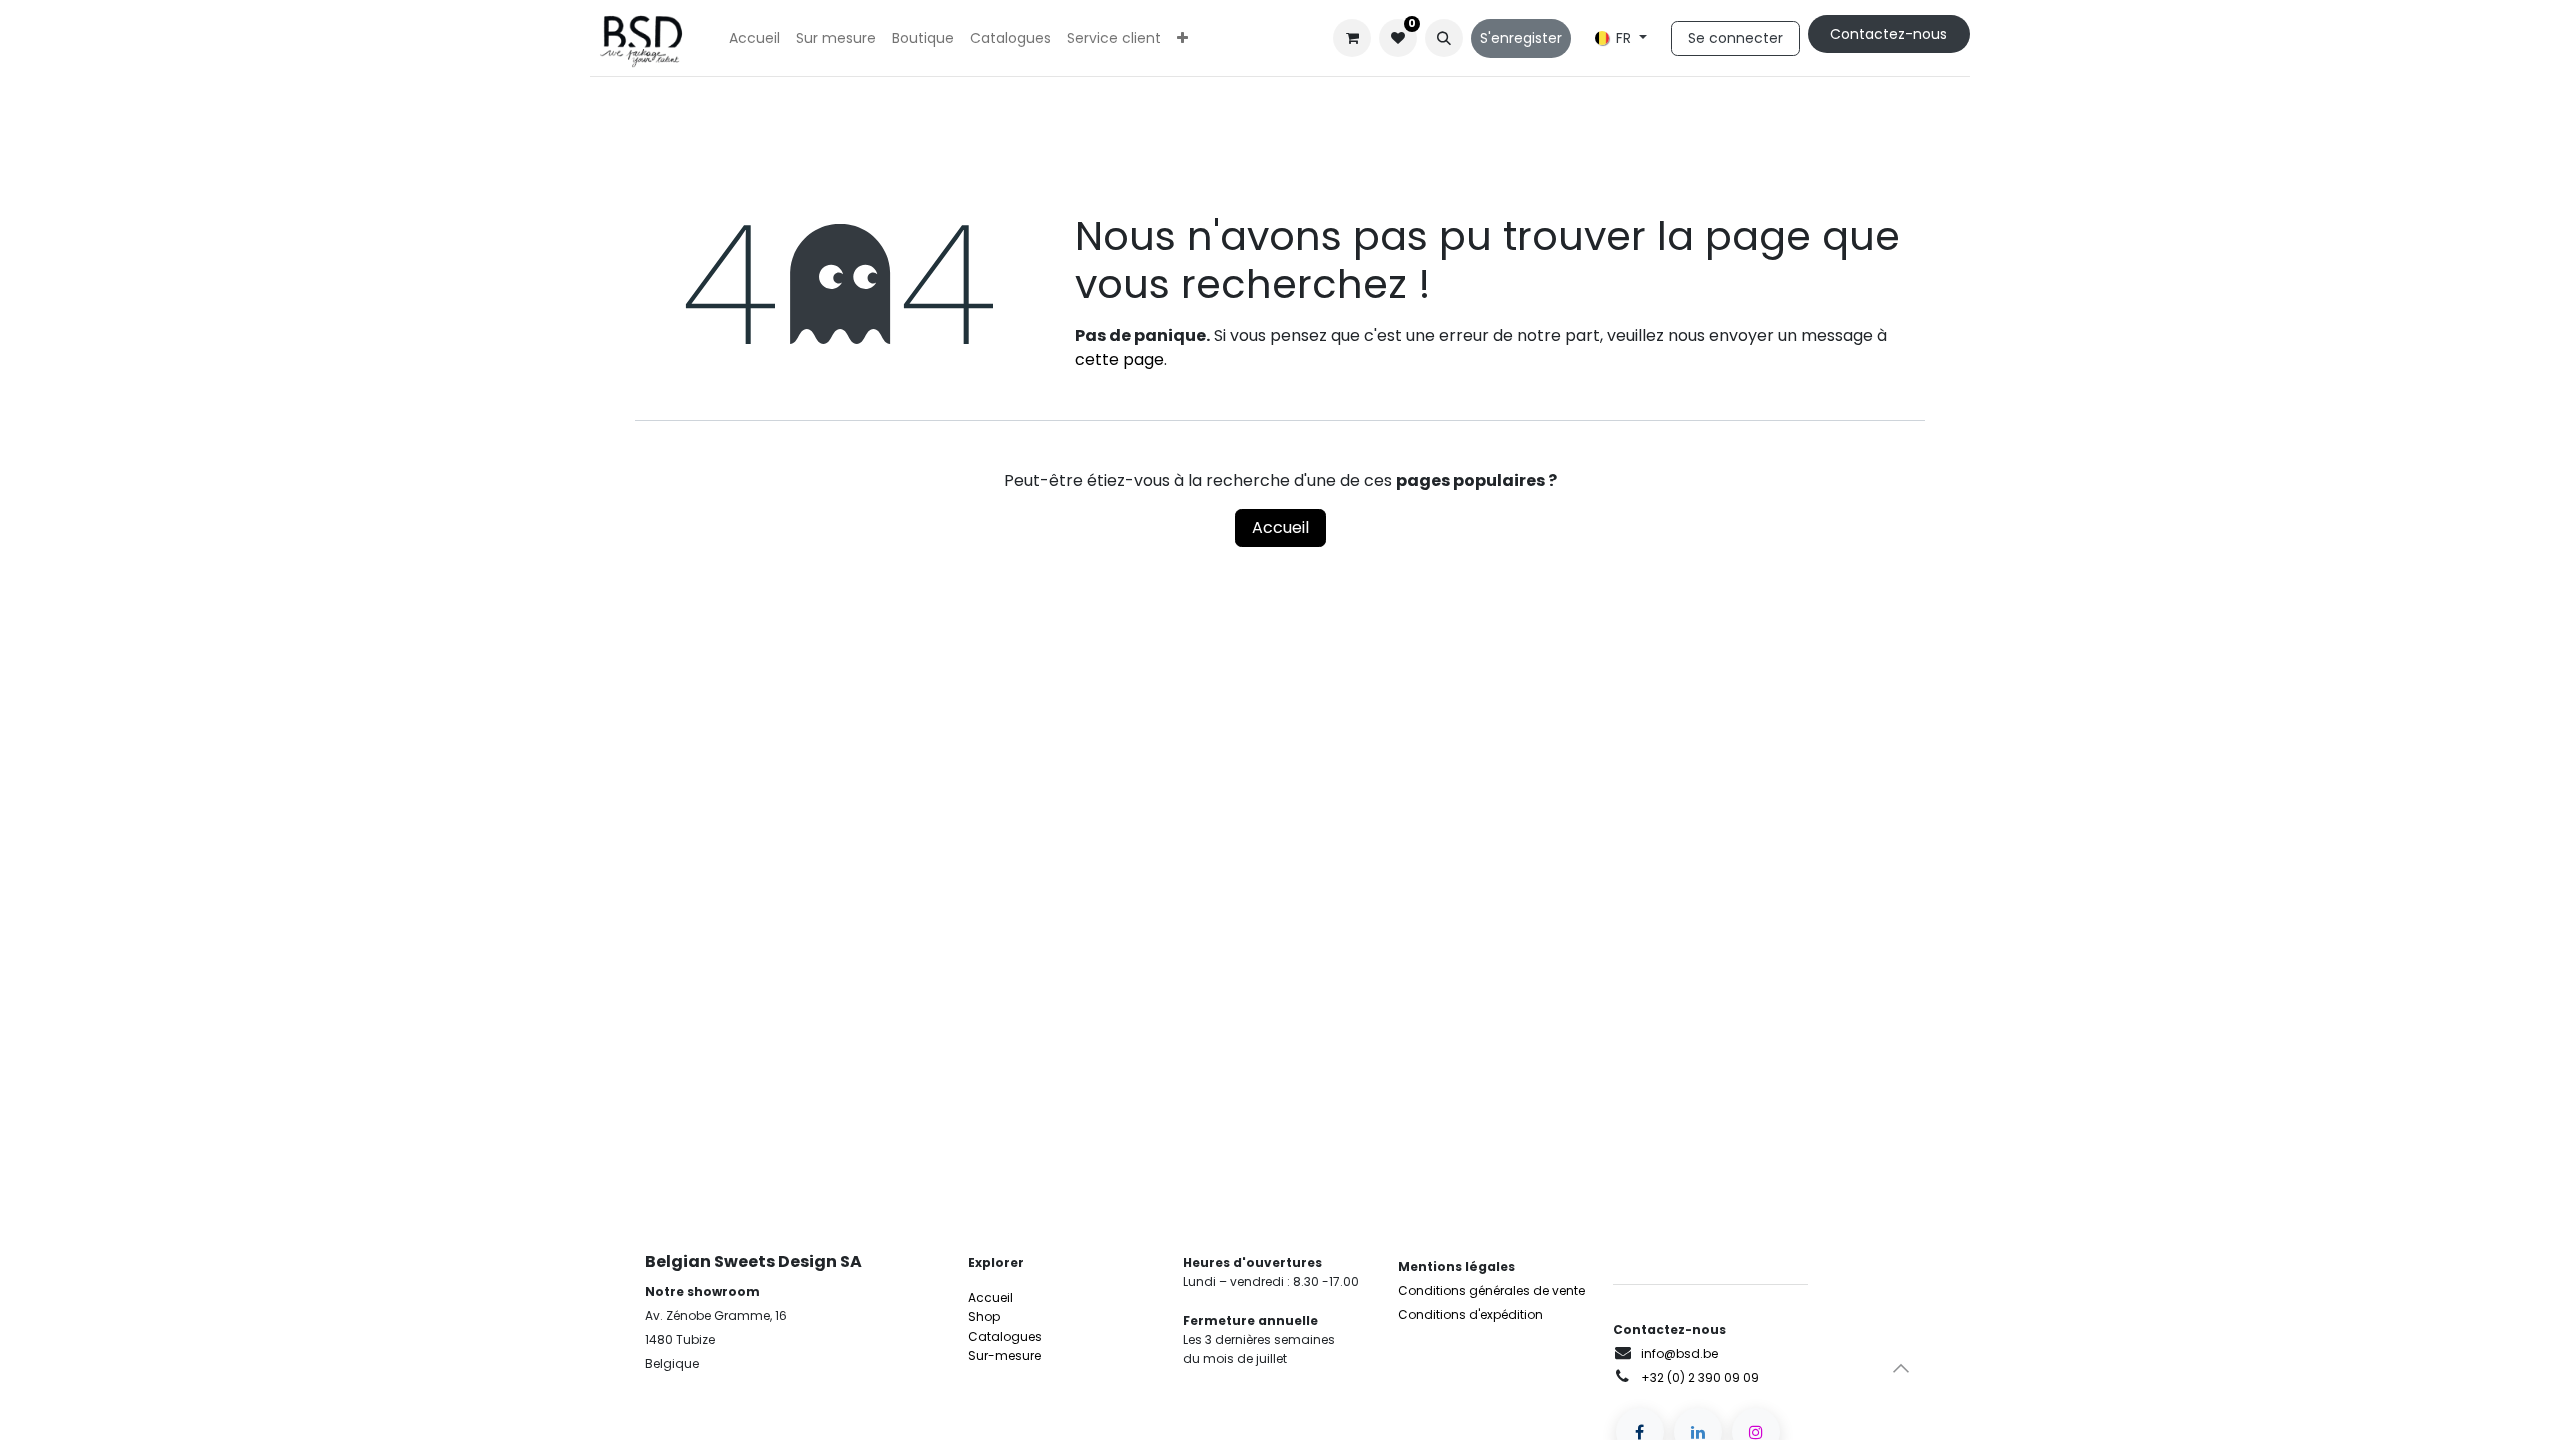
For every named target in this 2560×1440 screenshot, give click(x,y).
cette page (1119, 359)
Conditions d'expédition (1470, 1314)
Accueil (1280, 527)
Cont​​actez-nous (1888, 34)
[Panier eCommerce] (1352, 38)
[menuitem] (754, 38)
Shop (984, 1316)
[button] (1444, 38)
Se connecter (1735, 38)
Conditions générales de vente (1491, 1290)
